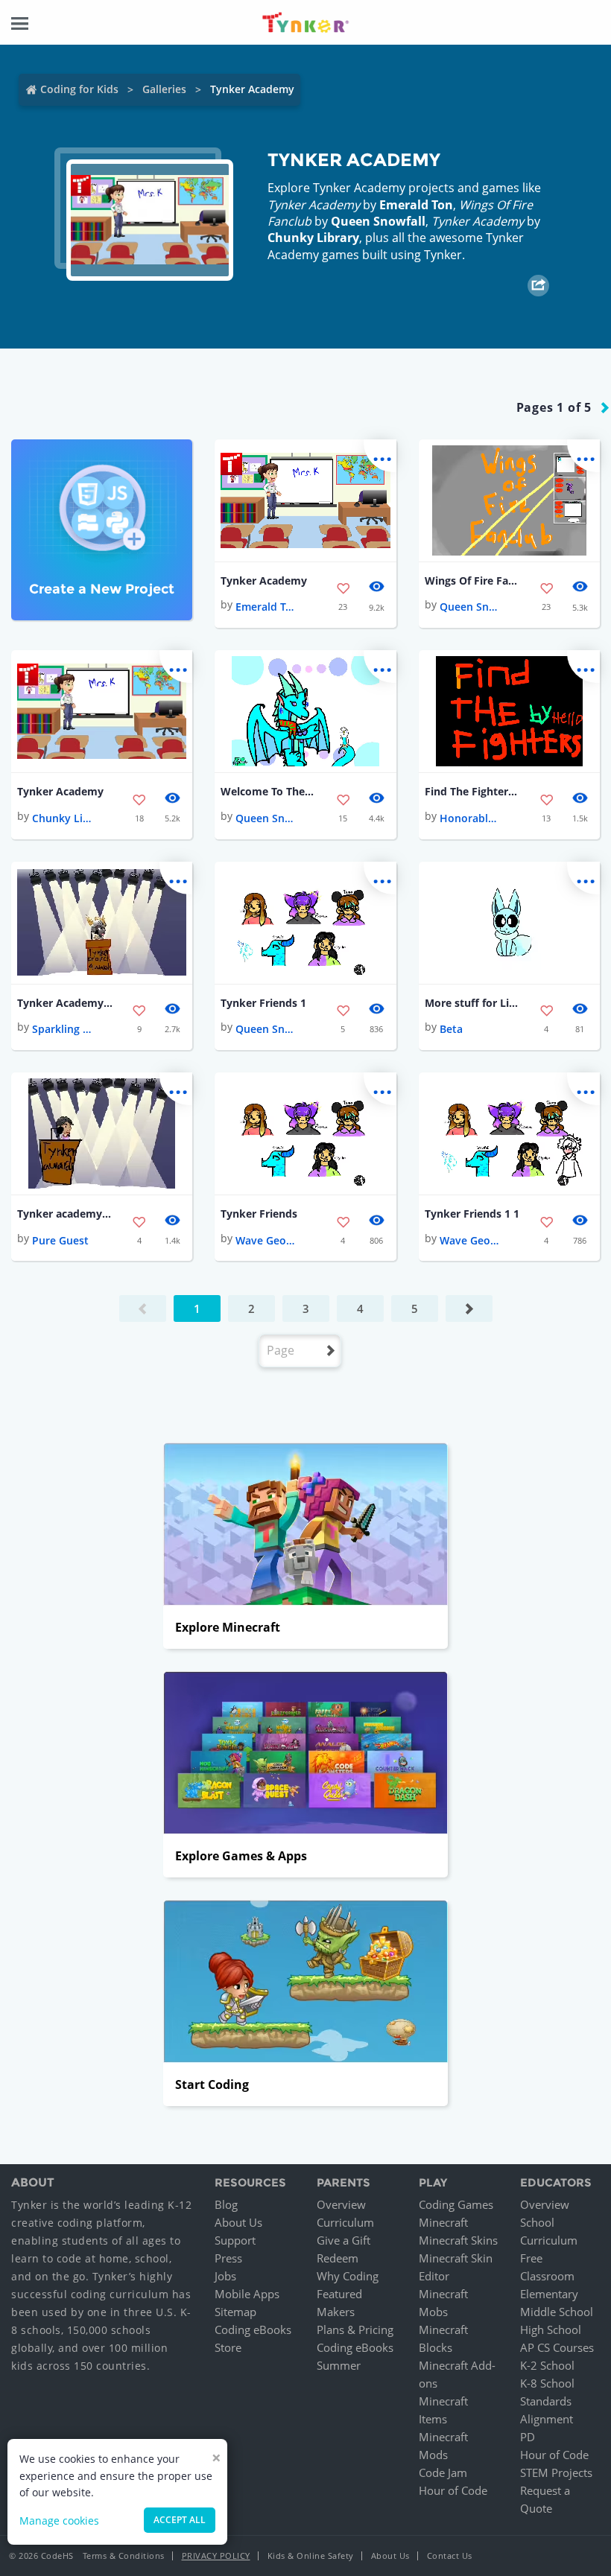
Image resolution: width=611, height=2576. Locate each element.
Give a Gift (344, 2240)
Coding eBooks (253, 2329)
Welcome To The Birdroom (268, 791)
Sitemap (235, 2312)
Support (235, 2240)
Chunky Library (313, 238)
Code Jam (443, 2472)
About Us (238, 2222)
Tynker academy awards (65, 1214)
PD (528, 2437)
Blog (226, 2204)
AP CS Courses (557, 2347)
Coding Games (456, 2204)
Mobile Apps (247, 2294)
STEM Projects (556, 2472)
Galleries (164, 89)
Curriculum (345, 2222)
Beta (451, 1029)
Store (228, 2347)
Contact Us (450, 2556)
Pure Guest (60, 1240)
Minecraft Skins (458, 2240)
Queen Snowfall (378, 221)
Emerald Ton (416, 205)
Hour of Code (453, 2490)
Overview (341, 2204)
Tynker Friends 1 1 (472, 1214)
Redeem (338, 2258)
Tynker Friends (259, 1214)
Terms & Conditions (124, 2556)
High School (551, 2329)
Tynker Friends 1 (263, 1003)
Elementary (549, 2294)
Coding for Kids (79, 89)
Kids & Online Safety (311, 2556)
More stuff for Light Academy (472, 1003)
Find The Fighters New (472, 791)
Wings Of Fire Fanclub (472, 581)
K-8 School (547, 2383)
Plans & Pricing (355, 2329)
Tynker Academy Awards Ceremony (65, 1003)
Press (228, 2258)
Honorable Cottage (469, 818)
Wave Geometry (265, 1240)
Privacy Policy (216, 2556)
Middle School (557, 2312)
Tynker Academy (264, 581)
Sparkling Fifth (62, 1029)
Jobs (225, 2276)
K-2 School (547, 2365)
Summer (339, 2365)
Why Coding (348, 2276)
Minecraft (443, 2222)
